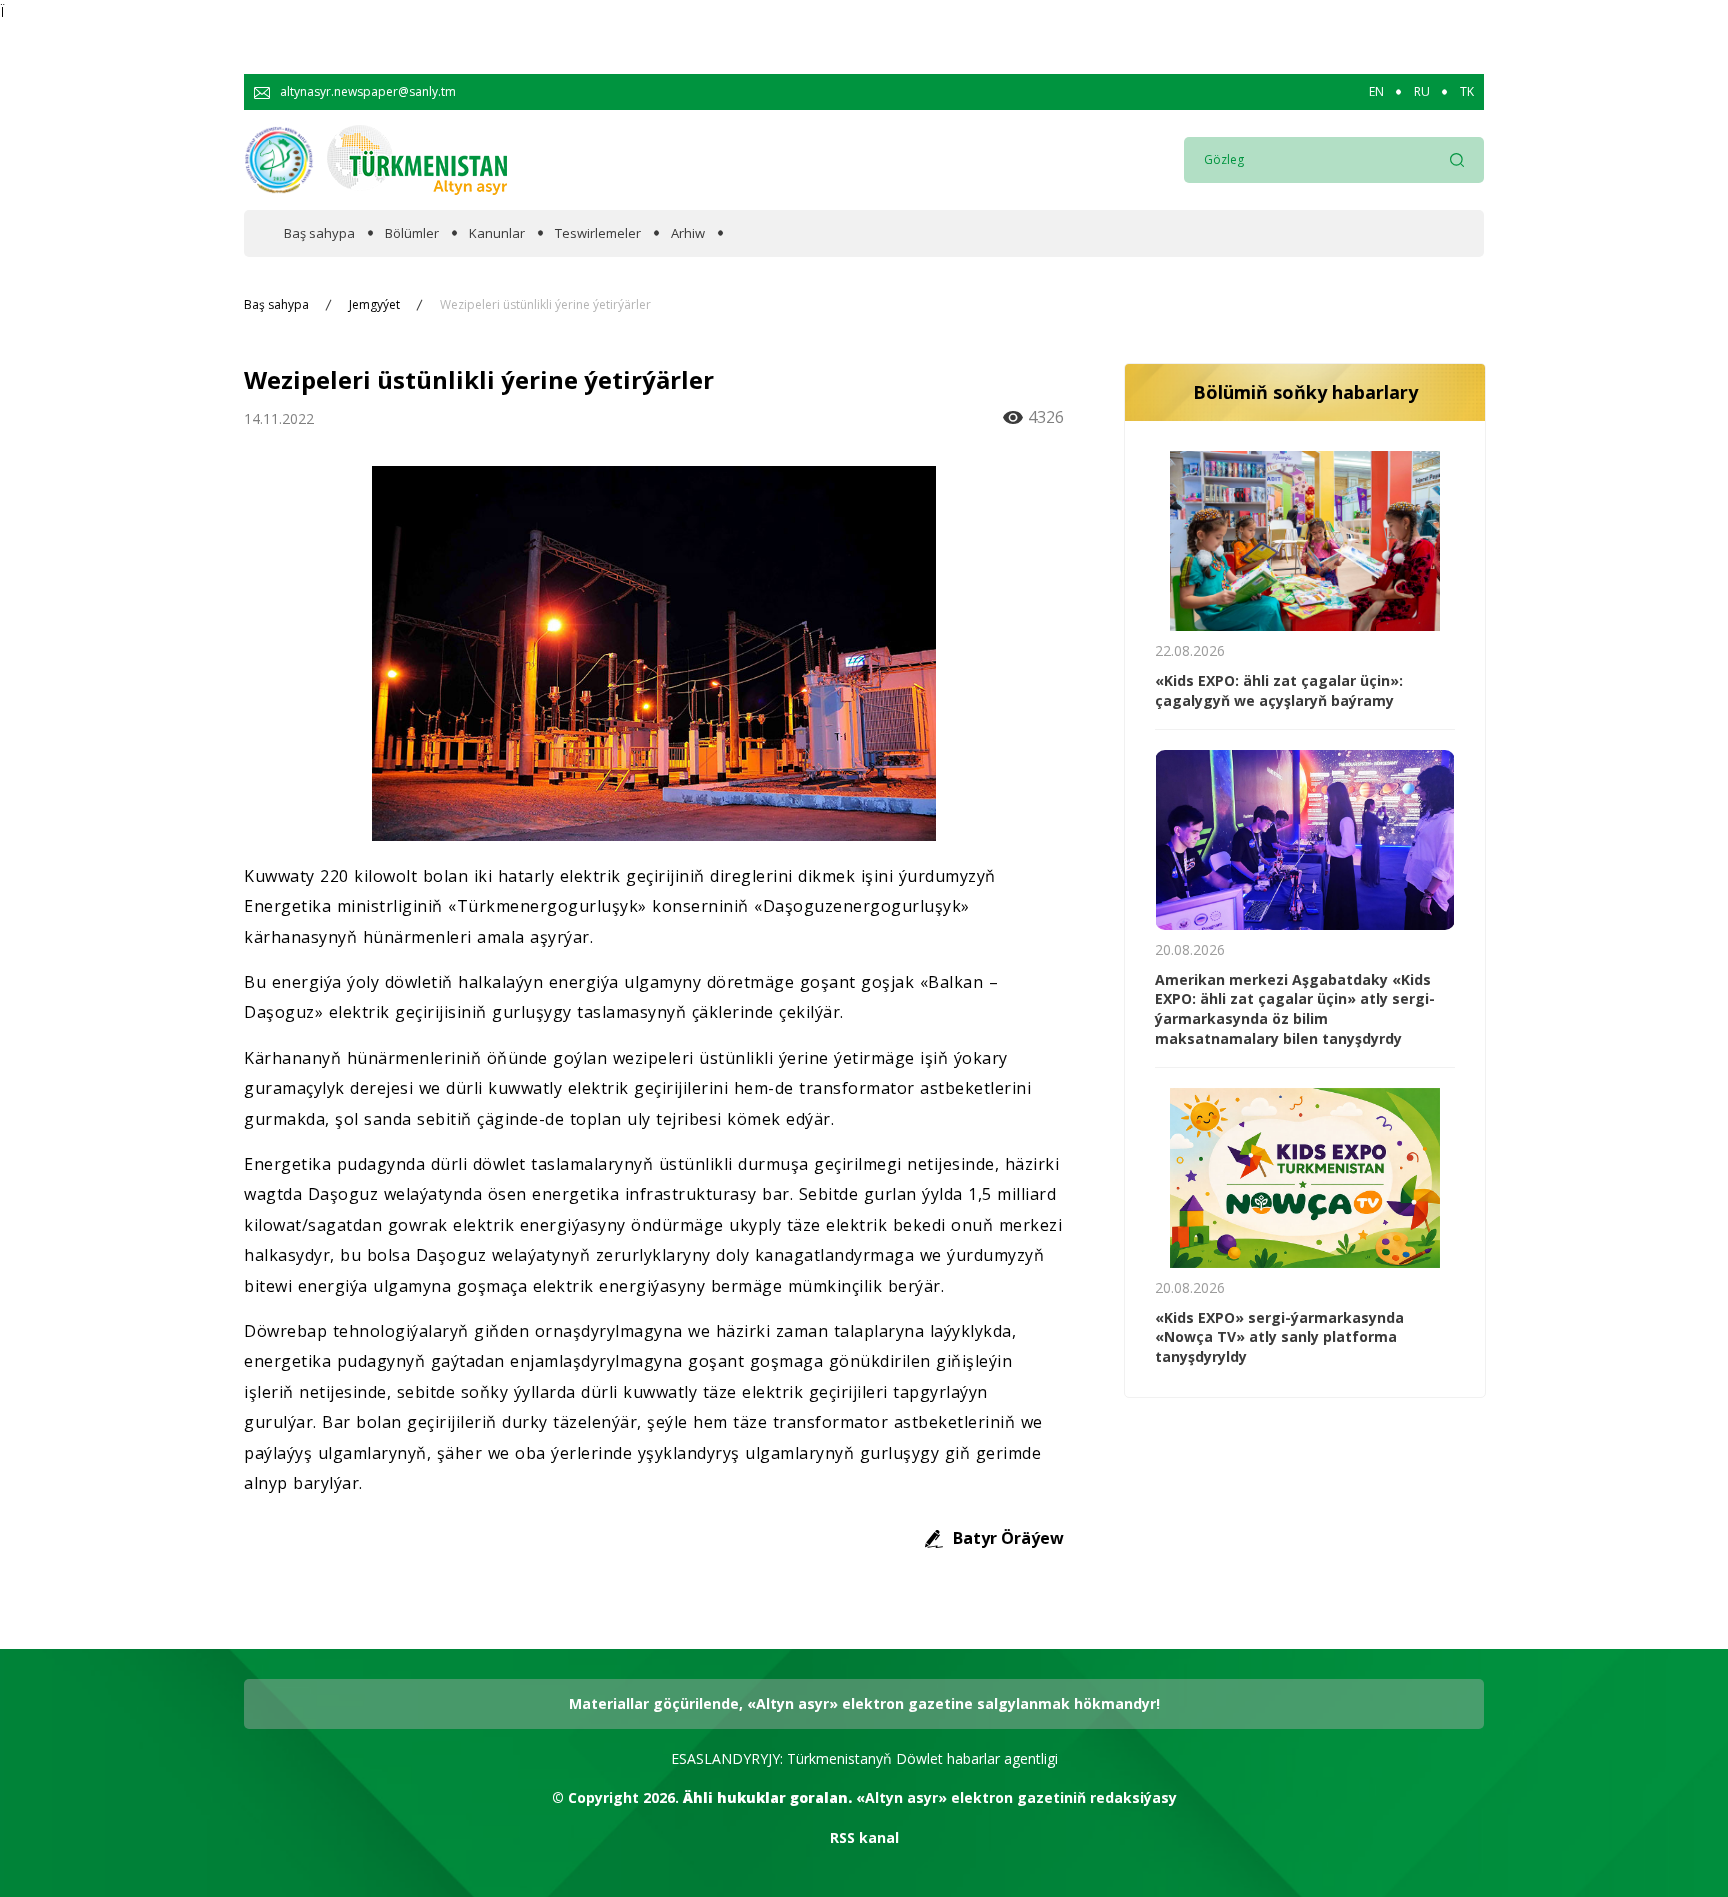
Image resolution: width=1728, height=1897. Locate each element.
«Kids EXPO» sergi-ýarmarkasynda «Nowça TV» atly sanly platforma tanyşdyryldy (1279, 1337)
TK (1467, 92)
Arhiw (688, 233)
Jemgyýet (374, 305)
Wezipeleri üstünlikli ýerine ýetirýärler (545, 305)
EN (1376, 92)
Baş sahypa (319, 233)
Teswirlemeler (598, 233)
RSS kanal (864, 1837)
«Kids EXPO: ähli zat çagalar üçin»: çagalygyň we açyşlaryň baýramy (1279, 690)
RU (1422, 92)
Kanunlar (497, 233)
